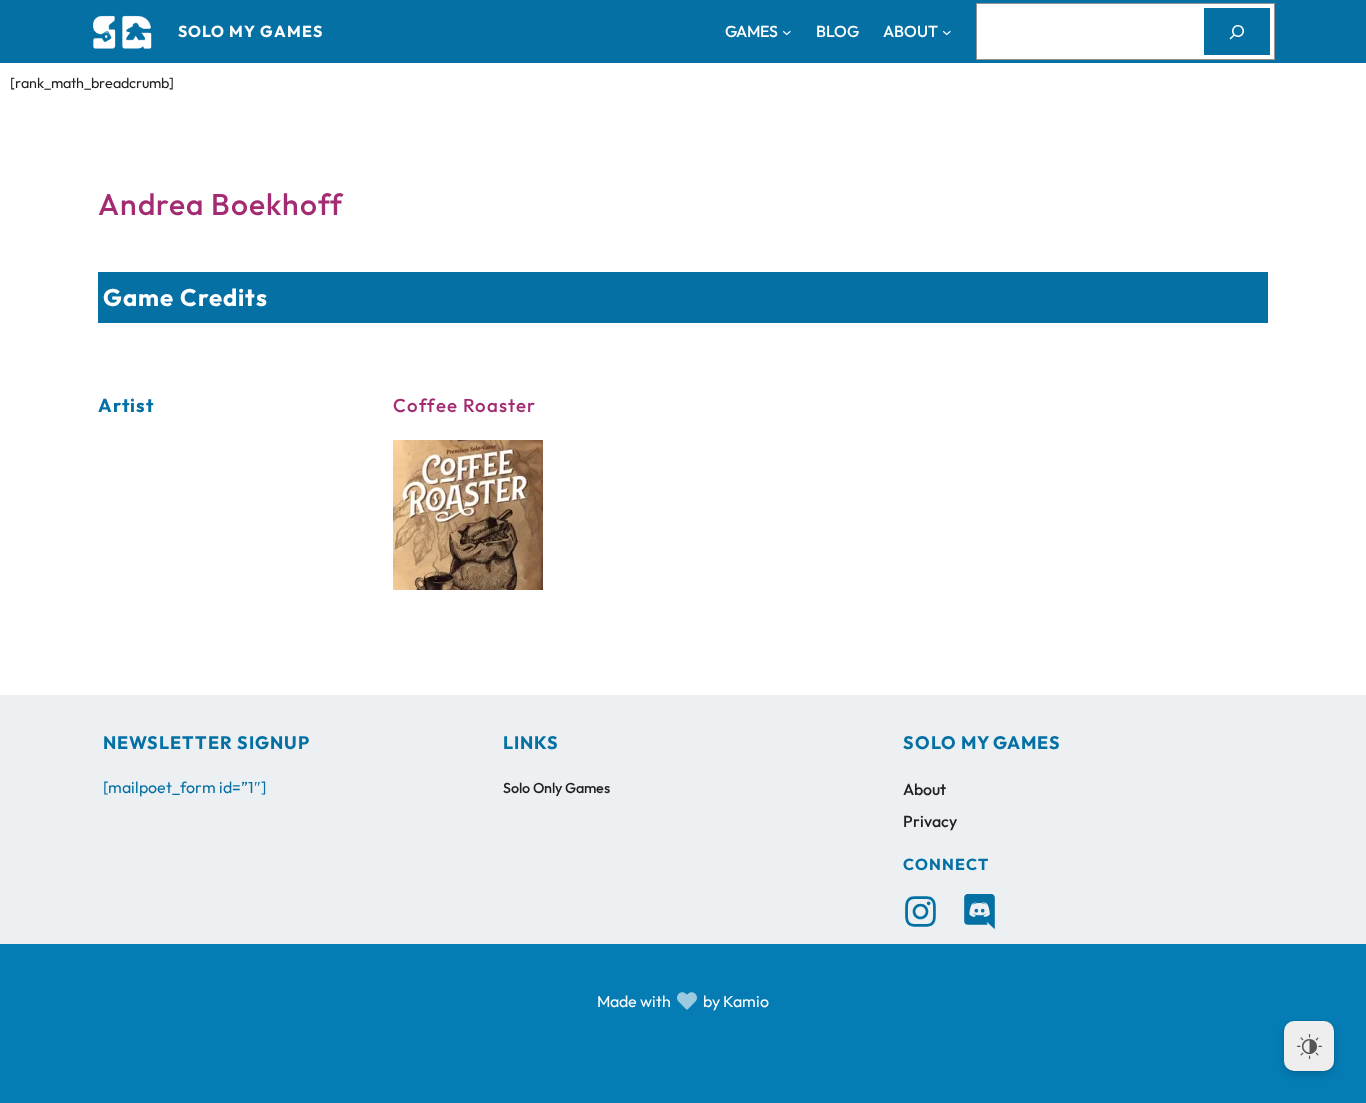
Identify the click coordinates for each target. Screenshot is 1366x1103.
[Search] (1237, 31)
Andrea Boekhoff (220, 204)
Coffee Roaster (464, 405)
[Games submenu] (787, 32)
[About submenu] (947, 32)
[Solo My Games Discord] (979, 911)
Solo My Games (250, 31)
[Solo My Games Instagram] (920, 911)
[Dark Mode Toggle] (1309, 1046)
